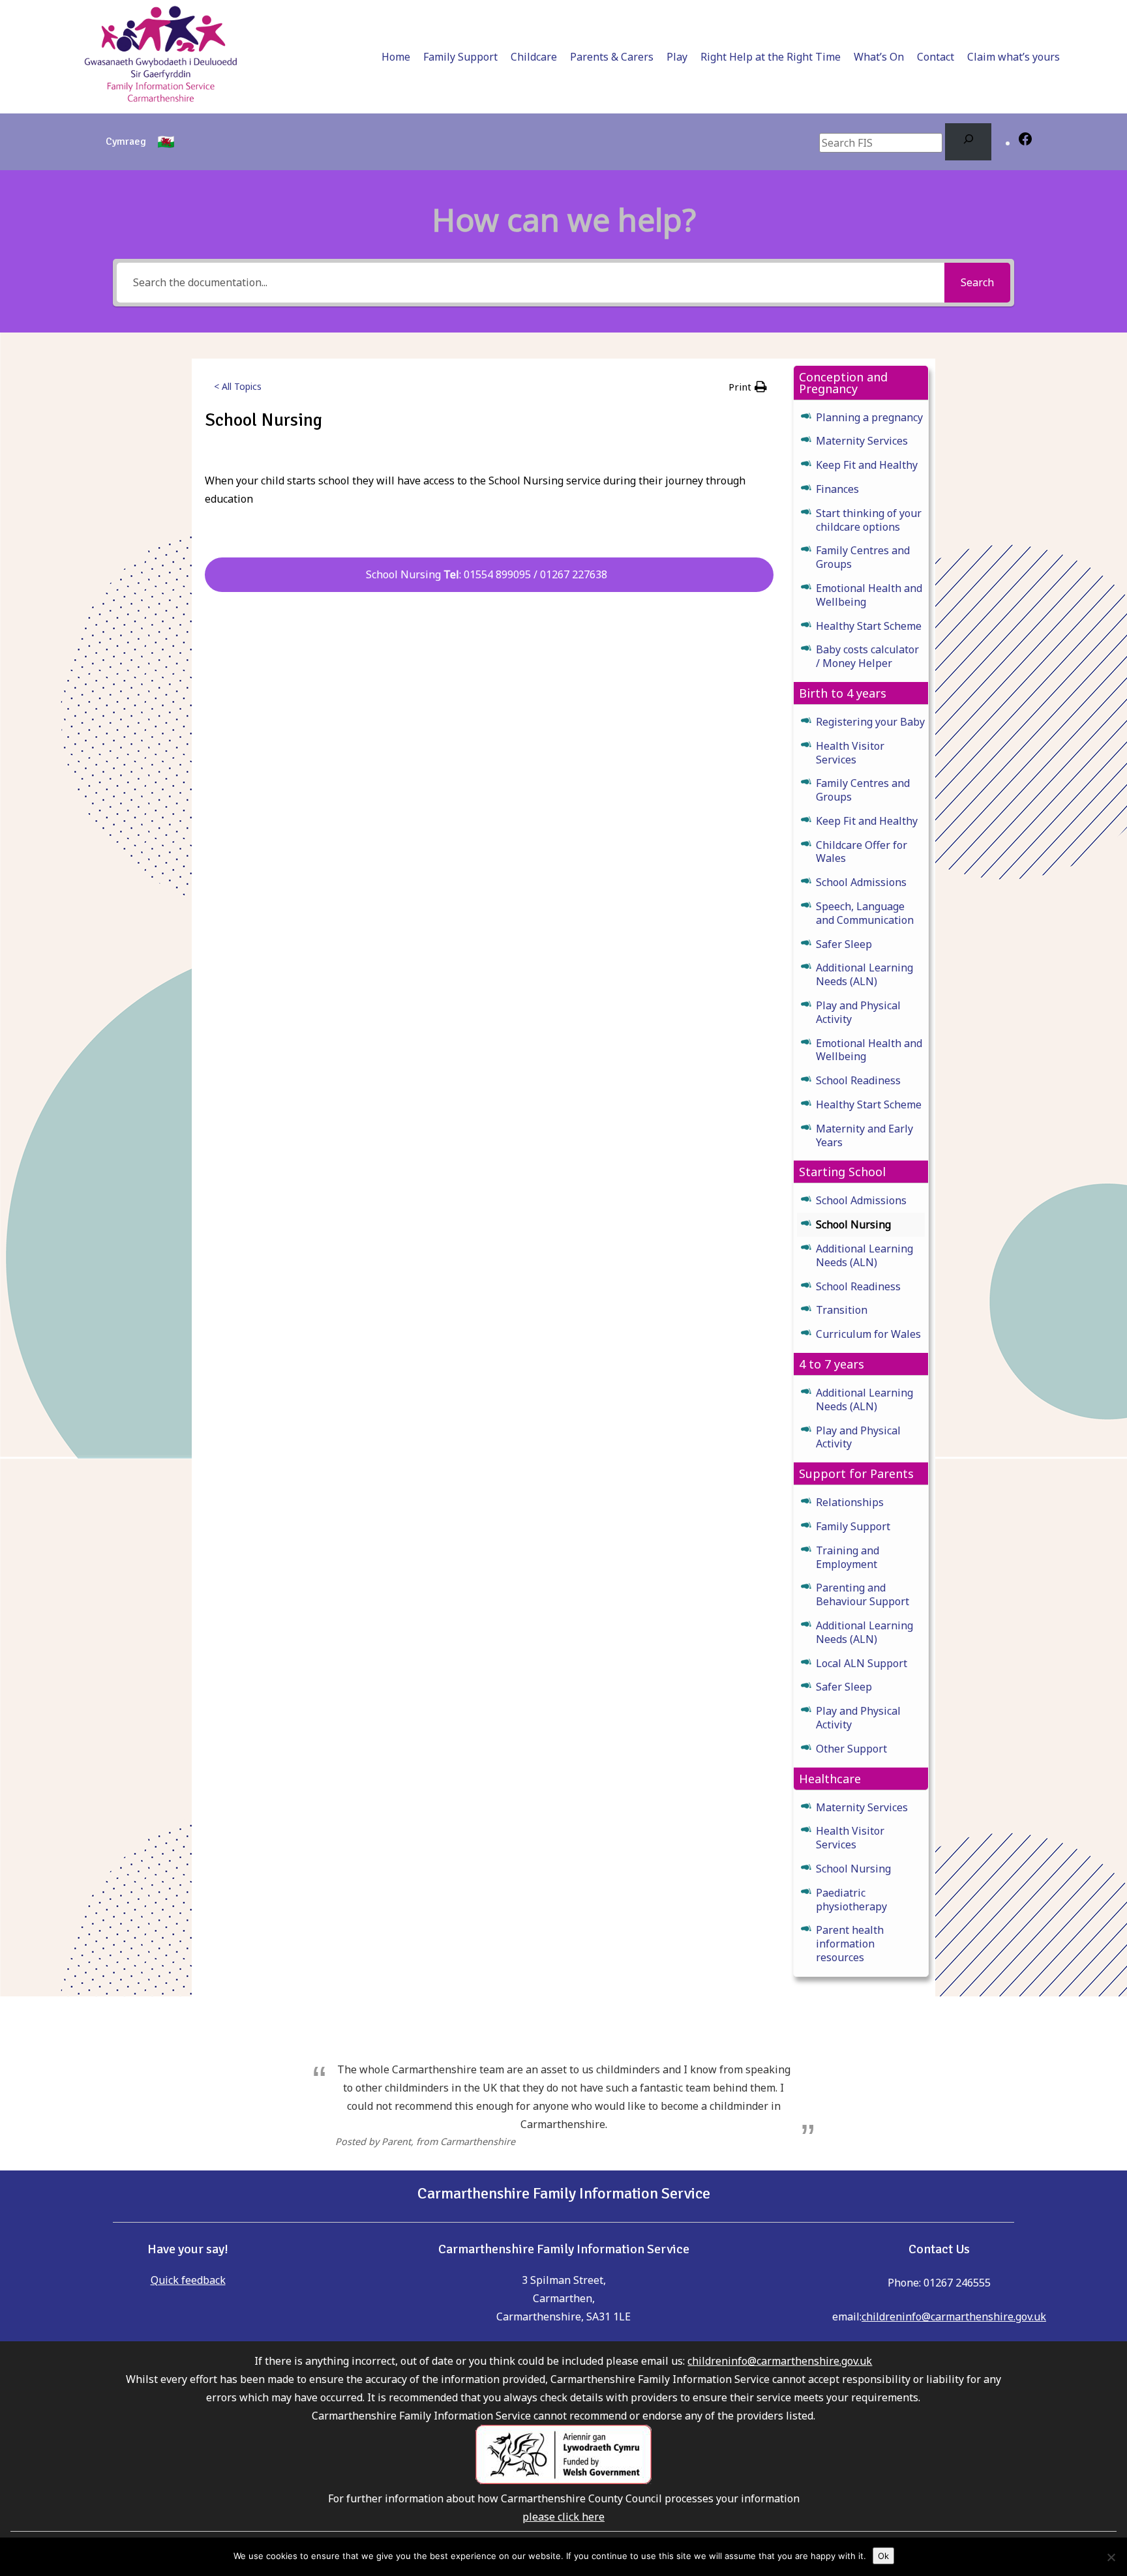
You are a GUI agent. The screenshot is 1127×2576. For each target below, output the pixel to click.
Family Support (460, 57)
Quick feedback (188, 2280)
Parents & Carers (612, 57)
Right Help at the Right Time (771, 57)
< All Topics (238, 386)
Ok (883, 2556)
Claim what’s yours (1014, 57)
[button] (748, 387)
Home (396, 57)
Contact (936, 57)
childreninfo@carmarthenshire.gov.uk (954, 2317)
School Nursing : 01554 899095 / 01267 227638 (489, 574)
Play (677, 57)
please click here (563, 2517)
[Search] (968, 142)
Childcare (534, 57)
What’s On (879, 57)
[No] (1111, 2557)
